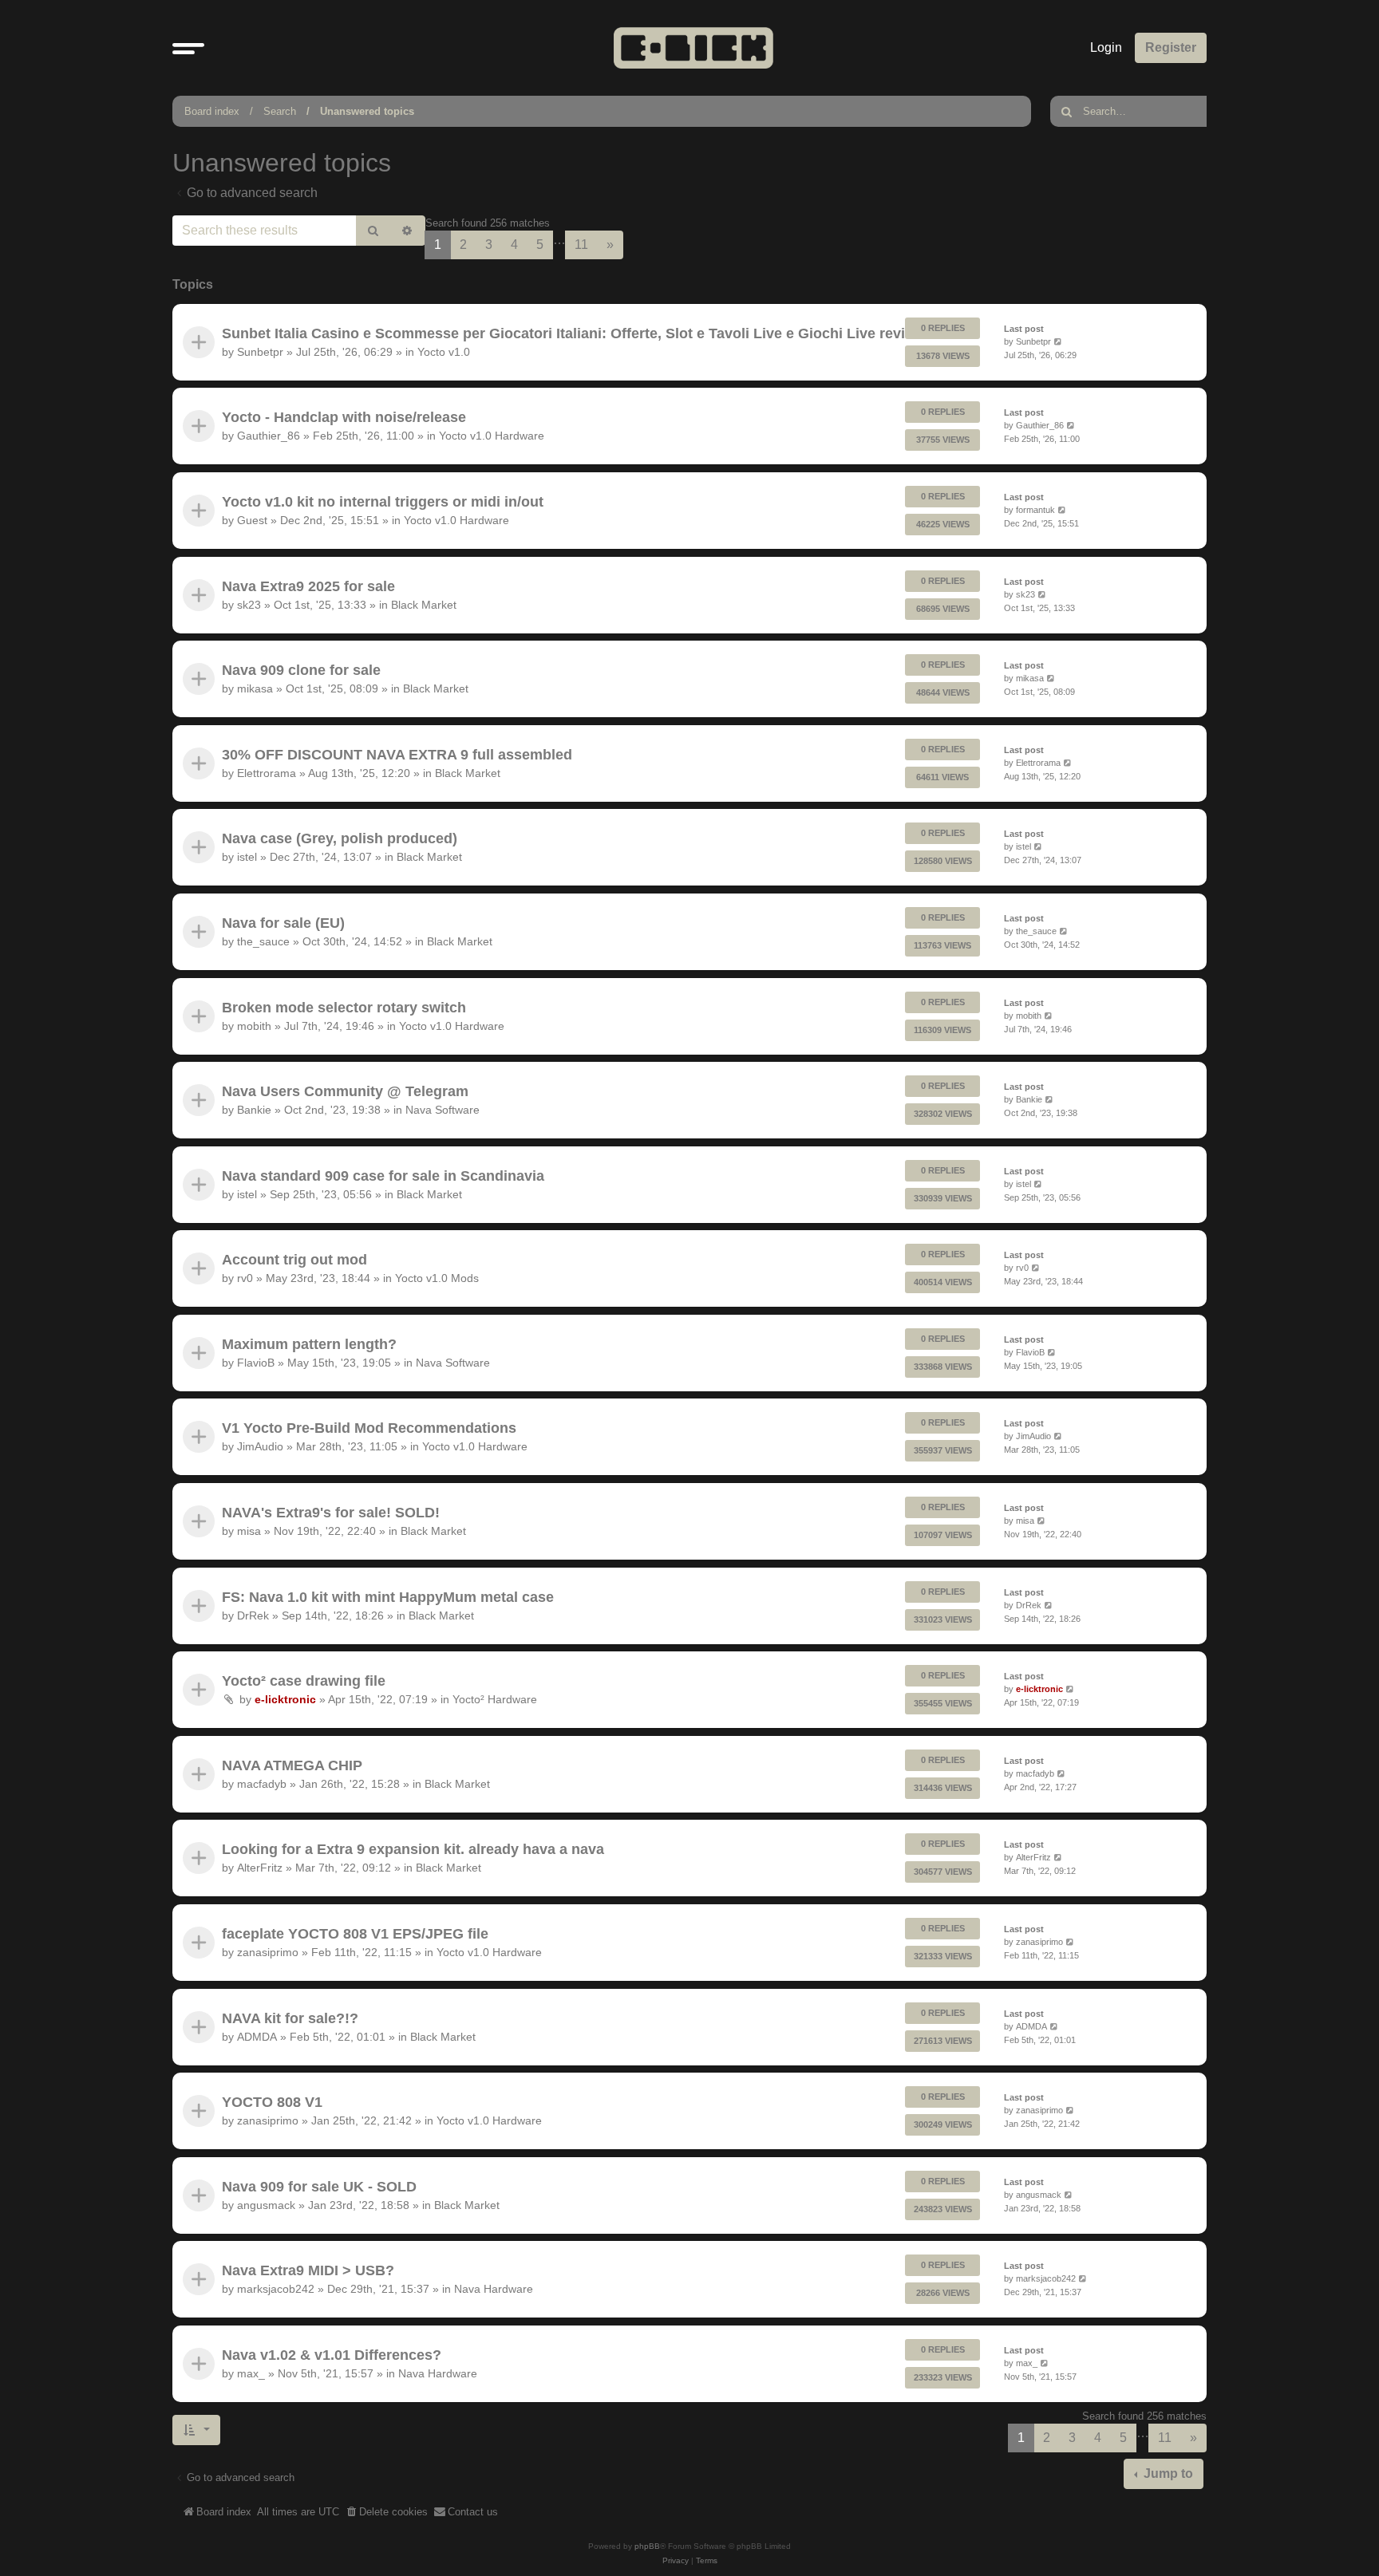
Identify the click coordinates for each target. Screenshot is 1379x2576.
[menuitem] (386, 2512)
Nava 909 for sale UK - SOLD (319, 2187)
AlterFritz (260, 1868)
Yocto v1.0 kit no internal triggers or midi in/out (383, 502)
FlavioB (256, 1363)
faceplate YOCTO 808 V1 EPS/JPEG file (355, 1934)
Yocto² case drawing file (304, 1681)
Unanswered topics (367, 111)
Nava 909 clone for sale (301, 670)
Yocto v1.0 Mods (437, 1279)
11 (581, 245)
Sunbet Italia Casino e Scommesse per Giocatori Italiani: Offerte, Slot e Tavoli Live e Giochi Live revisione (582, 333)
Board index (212, 111)
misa (249, 1532)
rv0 (245, 1279)
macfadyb (262, 1784)
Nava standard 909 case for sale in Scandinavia (383, 1176)
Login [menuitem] (1106, 47)
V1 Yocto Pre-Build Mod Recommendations (369, 1429)
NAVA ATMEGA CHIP (292, 1765)
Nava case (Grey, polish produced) (340, 838)
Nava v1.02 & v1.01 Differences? (332, 2355)
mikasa (255, 689)
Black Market (424, 605)
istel (247, 858)
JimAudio (260, 1447)
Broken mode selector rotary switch (344, 1008)
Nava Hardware (494, 2290)
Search (280, 111)
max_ (251, 2373)
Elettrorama (267, 773)
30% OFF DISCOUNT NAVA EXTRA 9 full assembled (397, 755)
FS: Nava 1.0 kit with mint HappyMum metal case (388, 1597)
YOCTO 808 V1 (272, 2102)
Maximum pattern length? (309, 1344)
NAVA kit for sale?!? (290, 2018)
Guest (252, 520)
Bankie (254, 1110)
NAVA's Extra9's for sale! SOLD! (331, 1513)
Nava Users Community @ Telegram (345, 1091)
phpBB (647, 2546)
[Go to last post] (1059, 342)
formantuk (1035, 510)
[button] (188, 48)
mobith (254, 1026)
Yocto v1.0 (444, 352)
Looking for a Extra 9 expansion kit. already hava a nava (413, 1849)
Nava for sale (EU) (283, 923)
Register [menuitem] (1171, 47)
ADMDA (257, 2037)
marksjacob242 (276, 2290)
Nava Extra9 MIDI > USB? (308, 2270)
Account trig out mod (294, 1260)
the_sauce (263, 941)
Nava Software (443, 1110)
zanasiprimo (268, 1952)
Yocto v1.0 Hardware (492, 436)
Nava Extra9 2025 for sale (308, 586)
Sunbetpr (260, 352)
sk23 (249, 605)
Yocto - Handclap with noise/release (344, 417)
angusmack (266, 2205)
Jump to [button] (1167, 2473)
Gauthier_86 (269, 436)
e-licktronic (285, 1700)
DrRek (253, 1615)
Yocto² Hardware (495, 1700)
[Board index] (693, 47)
